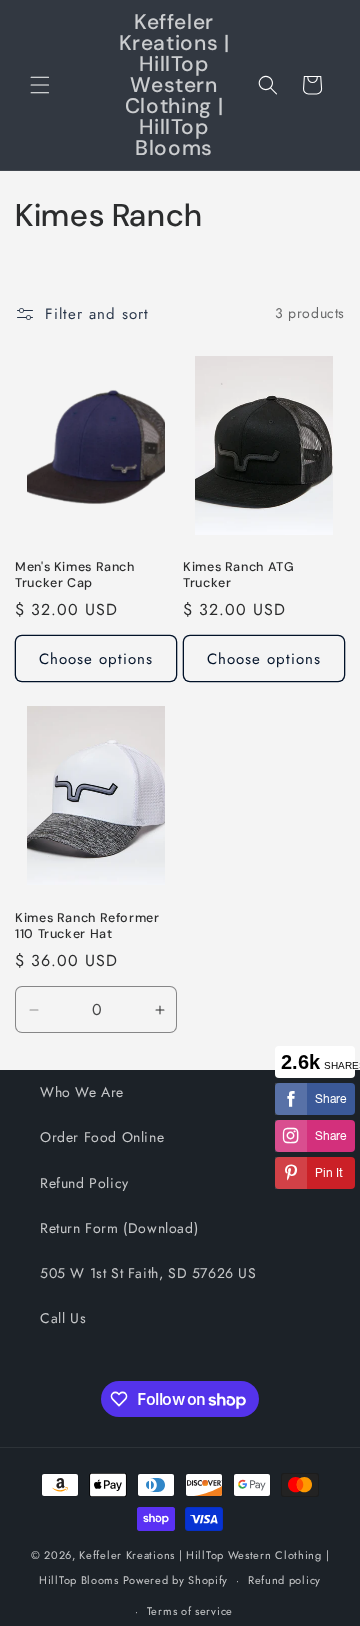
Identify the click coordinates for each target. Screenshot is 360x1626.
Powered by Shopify (176, 1580)
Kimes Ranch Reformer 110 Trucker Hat (87, 926)
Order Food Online (102, 1137)
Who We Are (82, 1092)
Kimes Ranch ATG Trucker (238, 575)
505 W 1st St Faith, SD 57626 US (148, 1273)
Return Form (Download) (119, 1228)
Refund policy (284, 1580)
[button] (40, 85)
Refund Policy (84, 1183)
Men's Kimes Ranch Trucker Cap (75, 575)
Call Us (63, 1318)
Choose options (96, 659)
